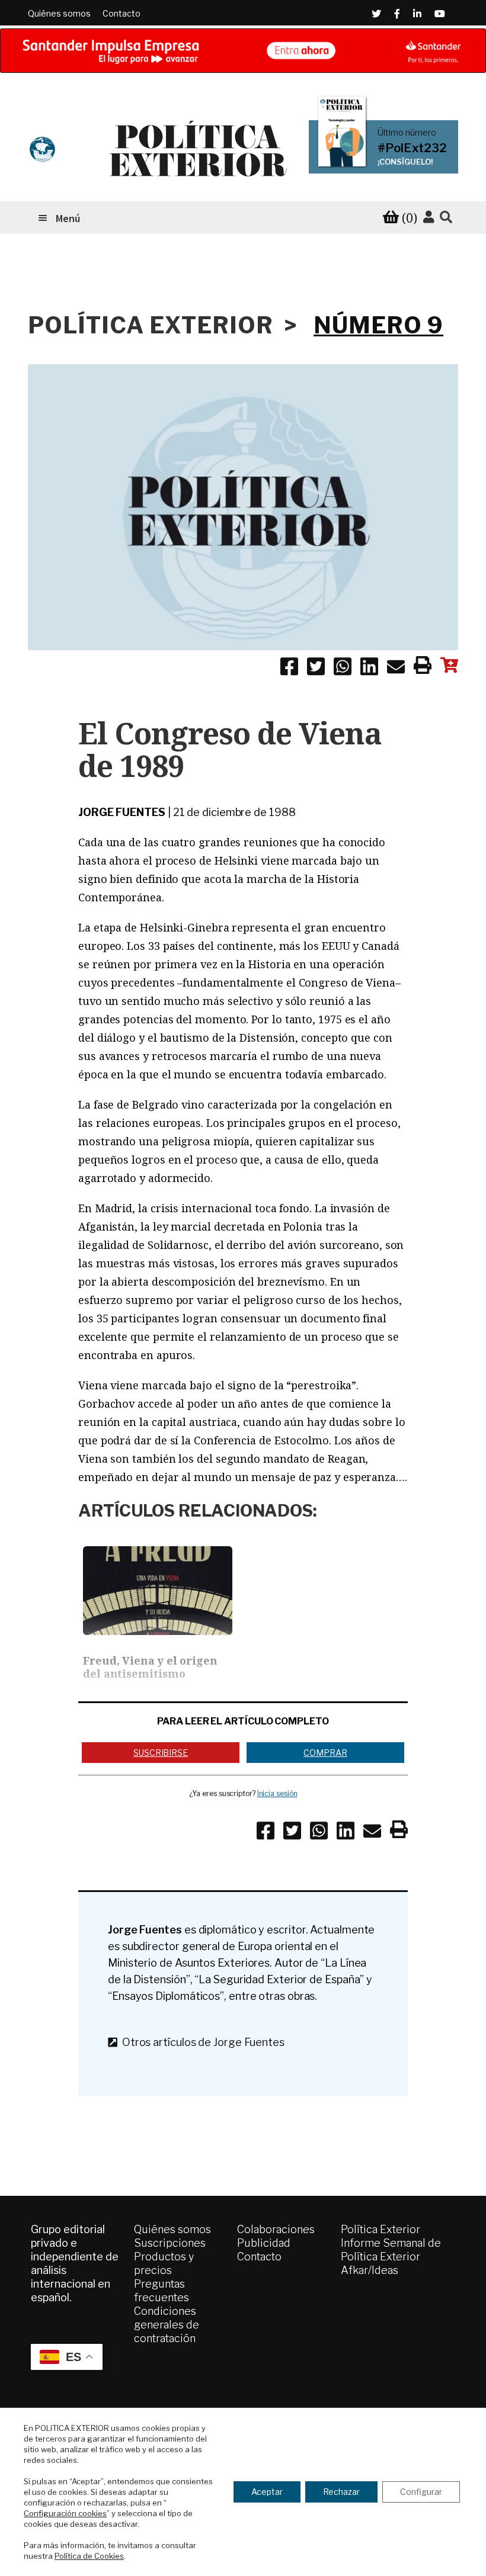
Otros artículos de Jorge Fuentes (201, 2042)
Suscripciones (170, 2243)
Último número (407, 133)
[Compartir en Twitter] (316, 669)
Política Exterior (381, 2229)
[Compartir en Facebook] (289, 669)
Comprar (325, 1753)
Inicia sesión (277, 1793)
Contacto (121, 13)
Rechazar (341, 2492)
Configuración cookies (65, 2513)
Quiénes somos (59, 13)
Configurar (421, 2492)
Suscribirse (161, 1753)
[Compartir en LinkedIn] (369, 669)
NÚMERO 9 (378, 325)
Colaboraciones (276, 2229)
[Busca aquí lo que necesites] (446, 218)
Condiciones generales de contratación (167, 2325)
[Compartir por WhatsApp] (343, 669)
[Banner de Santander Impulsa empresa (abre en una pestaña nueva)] (243, 51)
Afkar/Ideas (370, 2270)
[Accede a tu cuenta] (429, 217)
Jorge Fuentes (122, 812)
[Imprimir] (423, 667)
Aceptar (267, 2492)
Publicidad (264, 2243)
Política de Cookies (89, 2556)
